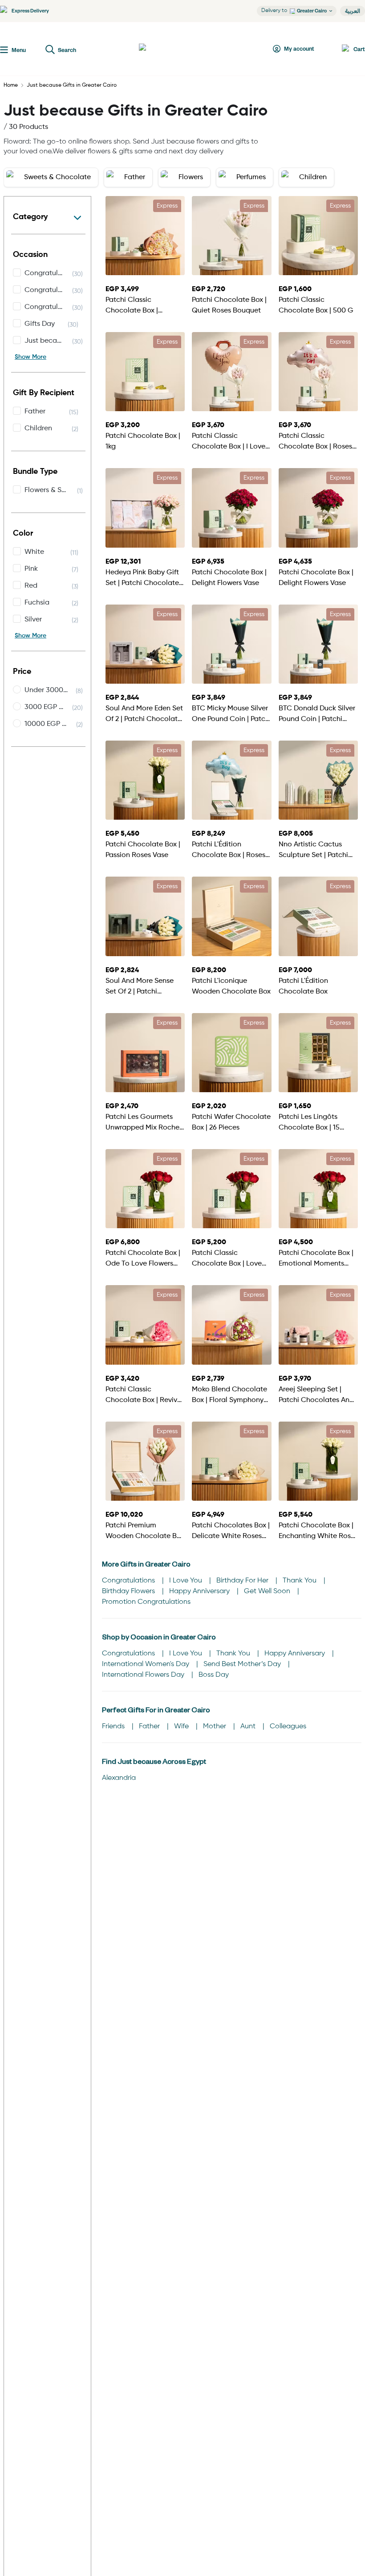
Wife (182, 1727)
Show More (30, 357)
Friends (114, 1727)
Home (11, 85)
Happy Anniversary (200, 1591)
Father (150, 1727)
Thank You (300, 1581)
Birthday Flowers (129, 1591)
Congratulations (129, 1581)
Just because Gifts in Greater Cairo (72, 85)
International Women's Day (146, 1664)
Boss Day (214, 1675)
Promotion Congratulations (146, 1602)
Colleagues (288, 1727)
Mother (215, 1727)
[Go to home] (172, 49)
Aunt (249, 1727)
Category (30, 217)
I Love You (187, 1581)
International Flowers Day (144, 1675)
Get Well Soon (268, 1591)
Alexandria (119, 1778)
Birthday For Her (243, 1581)
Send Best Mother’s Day (243, 1664)
